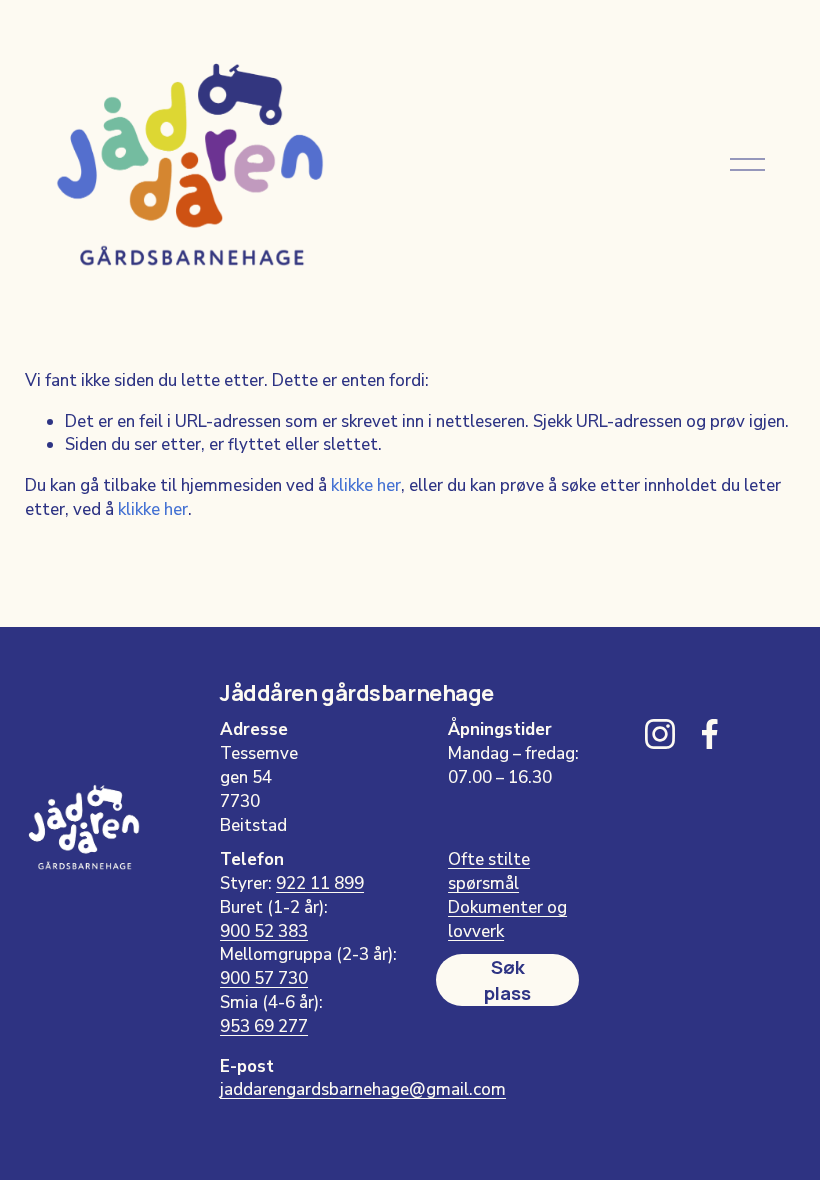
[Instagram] (660, 734)
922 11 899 (320, 883)
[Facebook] (710, 734)
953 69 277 (264, 1026)
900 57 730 (264, 978)
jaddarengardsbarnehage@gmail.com (363, 1089)
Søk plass (507, 980)
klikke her (366, 485)
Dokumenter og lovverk (507, 919)
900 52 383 (264, 931)
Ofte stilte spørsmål (489, 871)
